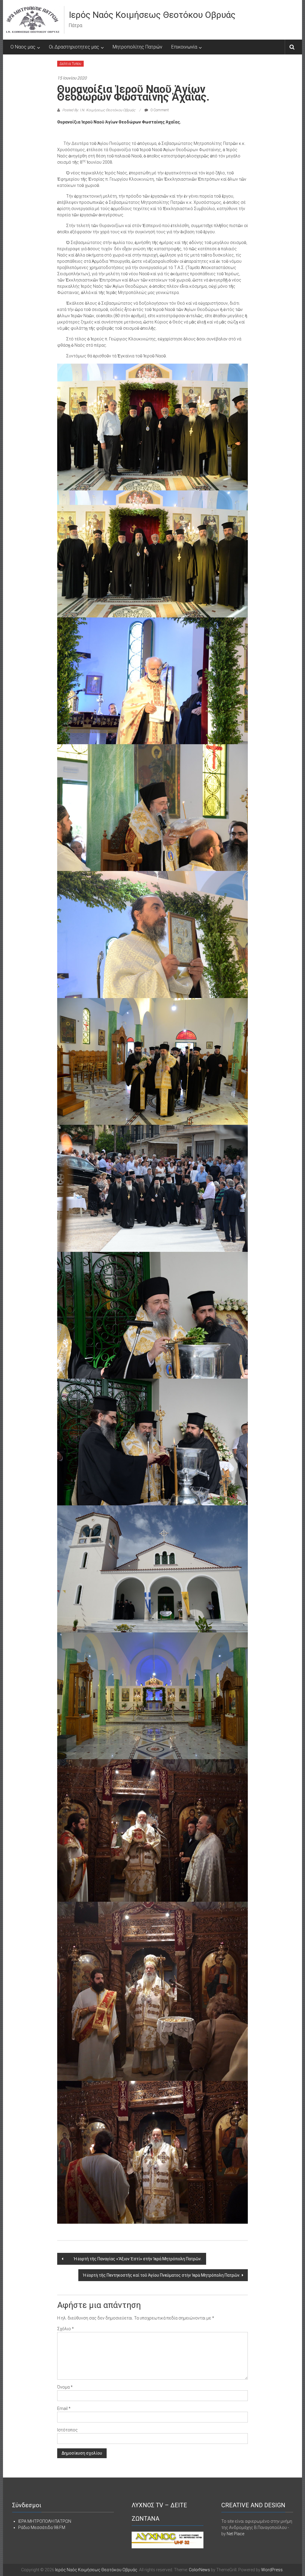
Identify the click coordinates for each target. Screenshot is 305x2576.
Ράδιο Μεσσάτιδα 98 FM (42, 2527)
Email (64, 2408)
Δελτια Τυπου (70, 64)
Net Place (235, 2534)
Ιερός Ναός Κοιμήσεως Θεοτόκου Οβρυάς (152, 15)
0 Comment (159, 110)
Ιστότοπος (67, 2430)
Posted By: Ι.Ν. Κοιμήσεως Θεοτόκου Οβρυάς (99, 110)
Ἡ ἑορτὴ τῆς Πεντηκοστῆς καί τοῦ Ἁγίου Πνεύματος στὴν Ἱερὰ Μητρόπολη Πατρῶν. (162, 2275)
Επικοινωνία (184, 47)
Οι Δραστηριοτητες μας (74, 47)
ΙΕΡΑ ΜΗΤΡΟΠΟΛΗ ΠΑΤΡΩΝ (45, 2521)
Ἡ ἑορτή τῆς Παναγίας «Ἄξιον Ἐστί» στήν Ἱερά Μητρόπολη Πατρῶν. (133, 2259)
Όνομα (65, 2387)
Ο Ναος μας (23, 47)
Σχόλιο (66, 2329)
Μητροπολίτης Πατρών (137, 47)
